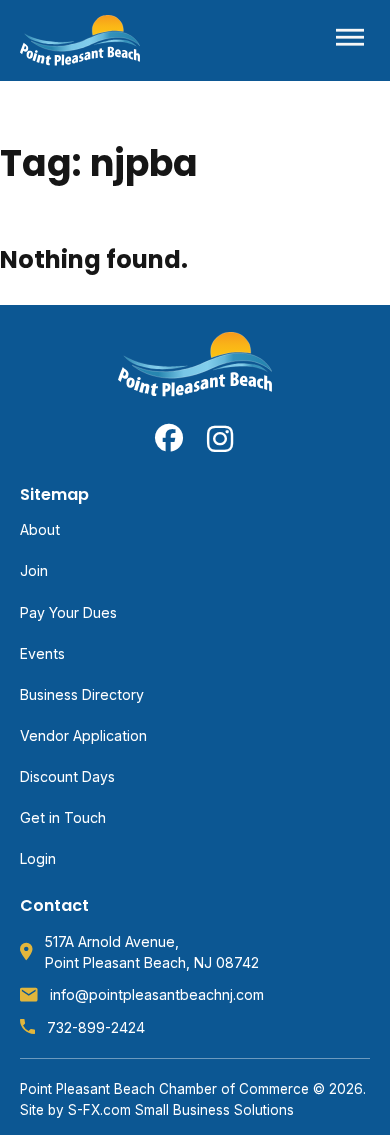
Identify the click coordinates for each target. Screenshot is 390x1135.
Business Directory (82, 694)
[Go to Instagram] (221, 438)
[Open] (350, 40)
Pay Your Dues (68, 612)
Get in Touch (63, 817)
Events (42, 653)
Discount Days (67, 776)
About (40, 529)
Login (38, 858)
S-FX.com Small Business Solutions (181, 1110)
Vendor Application (83, 735)
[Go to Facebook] (169, 438)
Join (34, 570)
